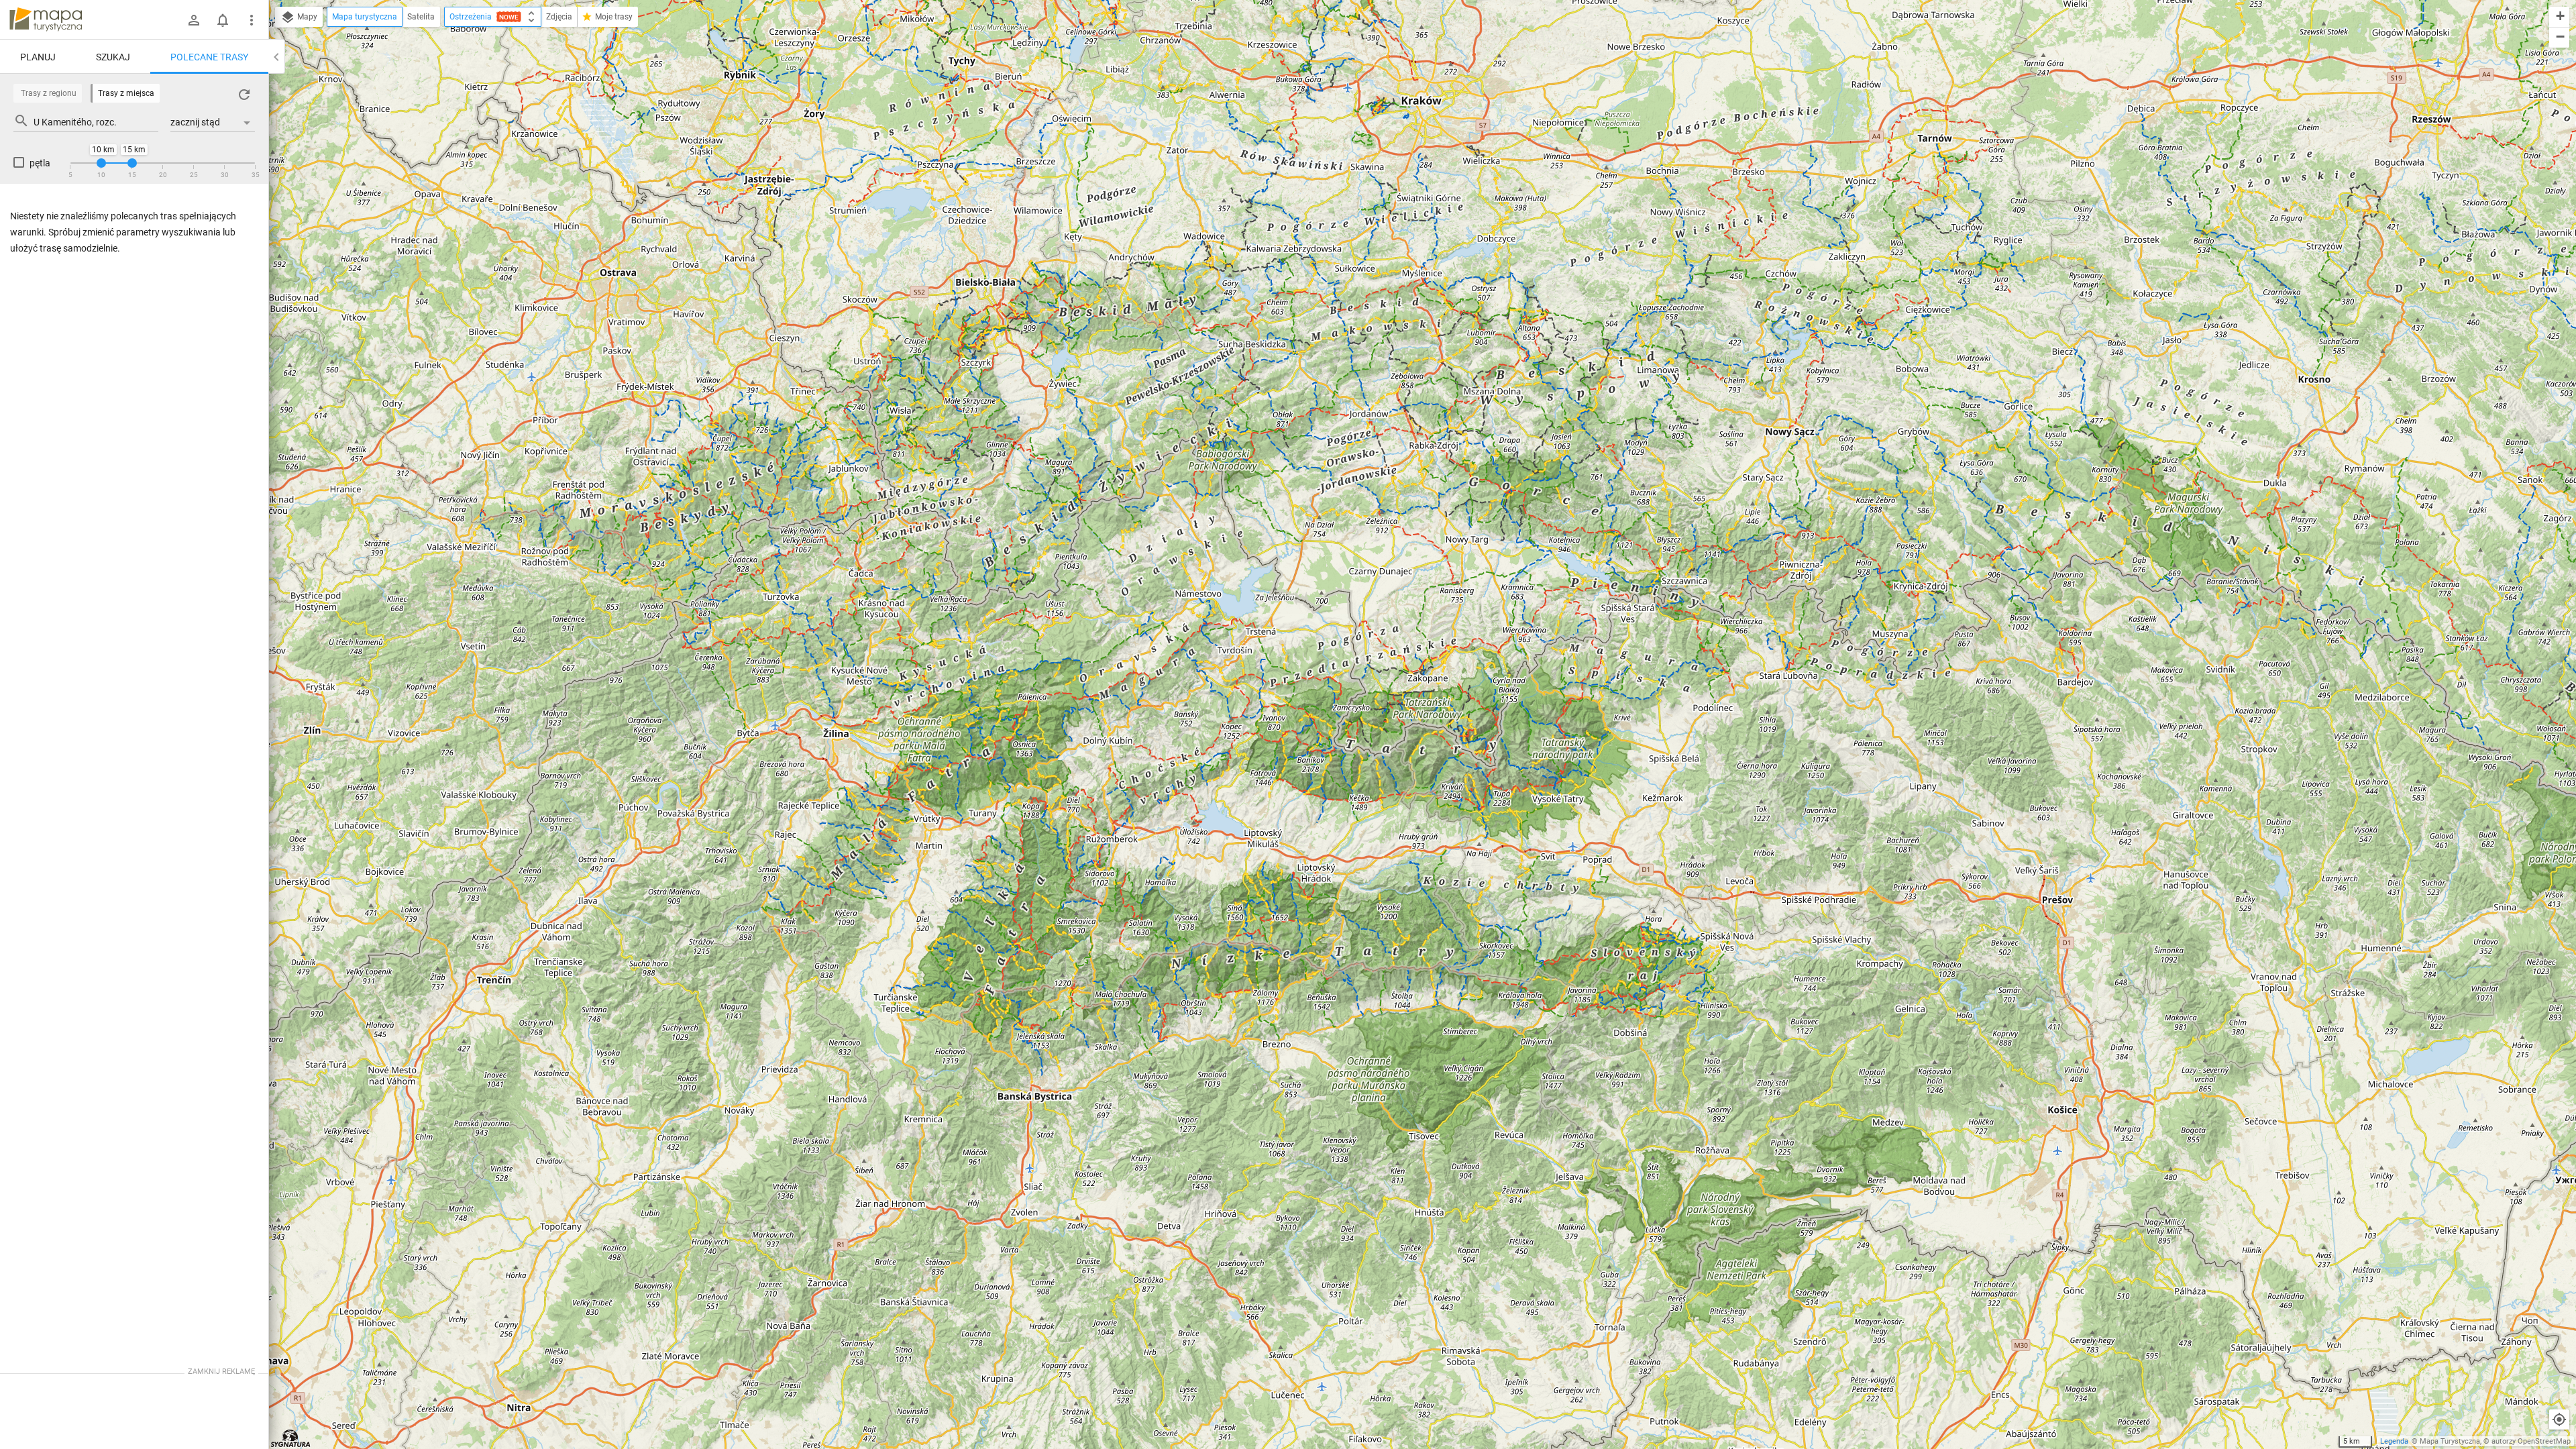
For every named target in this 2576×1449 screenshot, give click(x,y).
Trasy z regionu (49, 93)
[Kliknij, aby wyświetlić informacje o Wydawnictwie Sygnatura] (291, 1438)
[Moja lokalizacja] (2559, 1419)
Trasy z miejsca (126, 93)
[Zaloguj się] (194, 20)
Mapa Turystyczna (2450, 1441)
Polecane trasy (209, 57)
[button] (2559, 17)
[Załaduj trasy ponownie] (244, 95)
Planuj (38, 57)
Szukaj (113, 57)
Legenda (2394, 1441)
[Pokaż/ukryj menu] (252, 20)
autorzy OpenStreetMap (2531, 1441)
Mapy (306, 17)
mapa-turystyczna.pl (46, 19)
